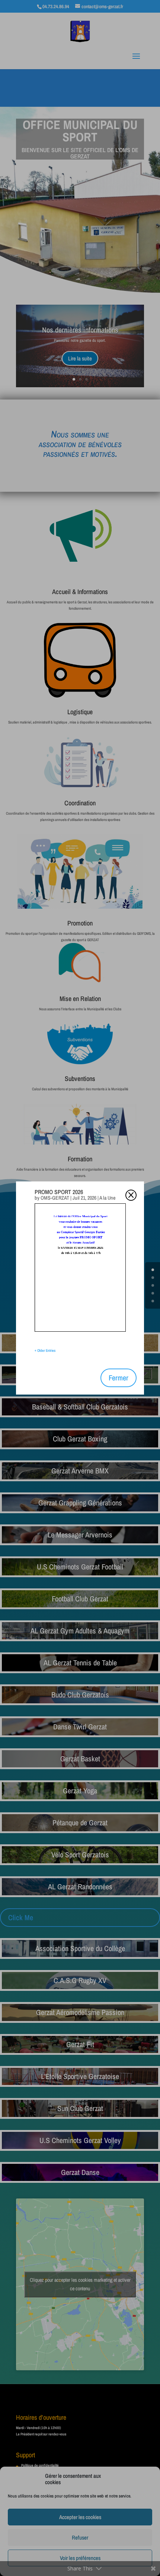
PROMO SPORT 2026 (59, 1192)
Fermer (119, 1378)
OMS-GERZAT (55, 1198)
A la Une (107, 1198)
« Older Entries (45, 1350)
